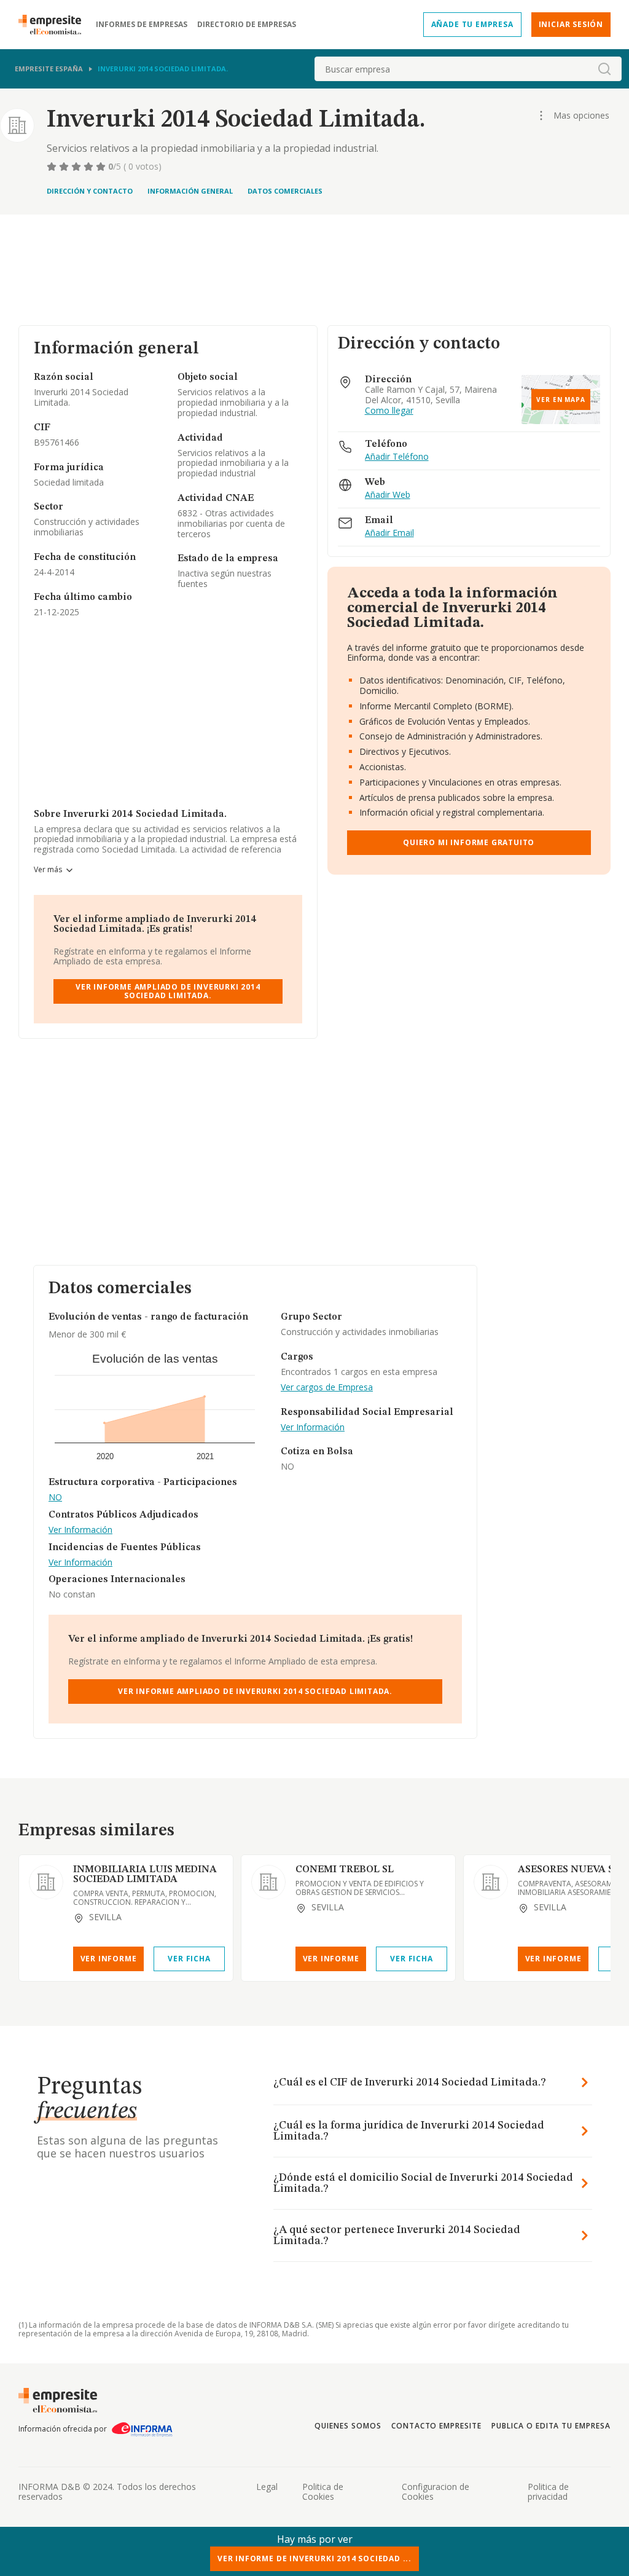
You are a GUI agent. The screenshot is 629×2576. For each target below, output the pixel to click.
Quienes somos (348, 2426)
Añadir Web (388, 495)
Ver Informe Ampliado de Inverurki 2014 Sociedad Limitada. (168, 991)
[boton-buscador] (604, 69)
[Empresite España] (55, 25)
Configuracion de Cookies (436, 2492)
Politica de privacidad (548, 2492)
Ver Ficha (189, 1959)
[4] (90, 167)
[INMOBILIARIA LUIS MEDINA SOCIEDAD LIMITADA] (46, 1882)
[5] (102, 167)
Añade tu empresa (472, 24)
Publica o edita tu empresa (551, 2426)
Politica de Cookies (323, 2492)
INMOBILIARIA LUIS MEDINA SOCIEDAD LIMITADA (145, 1875)
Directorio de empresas (247, 25)
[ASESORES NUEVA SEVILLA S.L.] (491, 1882)
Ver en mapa (561, 400)
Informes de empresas (142, 25)
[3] (77, 167)
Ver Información (80, 1530)
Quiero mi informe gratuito (469, 842)
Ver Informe (109, 1959)
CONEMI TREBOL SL (345, 1870)
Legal (267, 2487)
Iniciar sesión (571, 24)
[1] (53, 167)
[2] (65, 167)
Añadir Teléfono (397, 457)
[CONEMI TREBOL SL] (268, 1882)
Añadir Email (389, 533)
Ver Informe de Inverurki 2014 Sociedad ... (314, 2558)
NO (55, 1498)
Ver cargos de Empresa (327, 1388)
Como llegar (389, 411)
